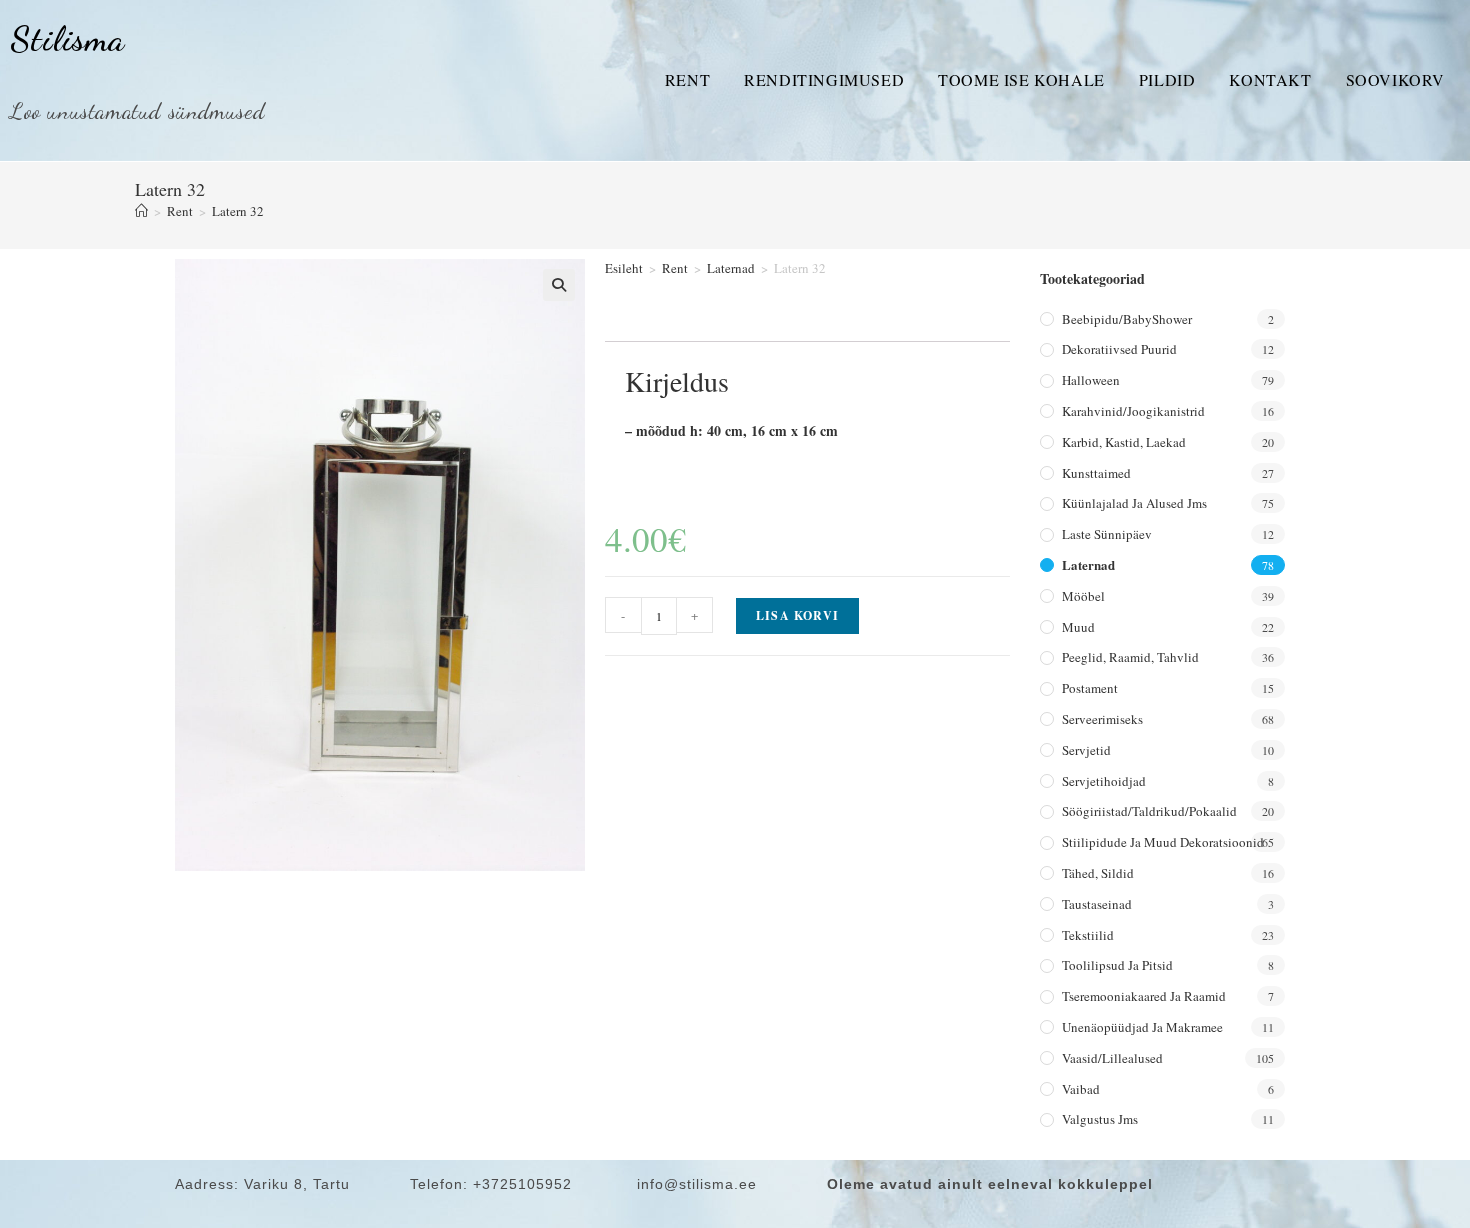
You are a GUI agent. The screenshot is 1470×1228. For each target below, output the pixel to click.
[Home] (141, 211)
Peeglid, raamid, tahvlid (1130, 657)
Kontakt (1270, 79)
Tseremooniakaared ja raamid (1144, 996)
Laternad (731, 268)
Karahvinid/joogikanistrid (1133, 411)
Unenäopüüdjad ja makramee (1142, 1027)
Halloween (1091, 380)
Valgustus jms (1100, 1119)
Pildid (1167, 79)
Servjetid (1086, 750)
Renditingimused (824, 79)
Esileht (624, 268)
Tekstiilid (1088, 935)
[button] (559, 285)
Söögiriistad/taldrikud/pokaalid (1149, 811)
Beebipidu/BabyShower (1127, 319)
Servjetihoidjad (1104, 781)
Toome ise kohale (1021, 79)
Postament (1090, 688)
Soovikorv (1395, 79)
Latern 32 (238, 211)
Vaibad (1081, 1089)
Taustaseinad (1097, 904)
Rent (687, 79)
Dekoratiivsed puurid (1119, 349)
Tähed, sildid (1098, 873)
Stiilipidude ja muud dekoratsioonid (1163, 842)
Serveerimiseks (1102, 719)
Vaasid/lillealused (1112, 1058)
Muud (1078, 627)
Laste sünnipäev (1107, 534)
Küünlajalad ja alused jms (1134, 503)
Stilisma (67, 39)
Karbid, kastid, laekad (1124, 442)
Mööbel (1083, 596)
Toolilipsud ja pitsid (1117, 965)
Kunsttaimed (1096, 473)
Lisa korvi (797, 615)
